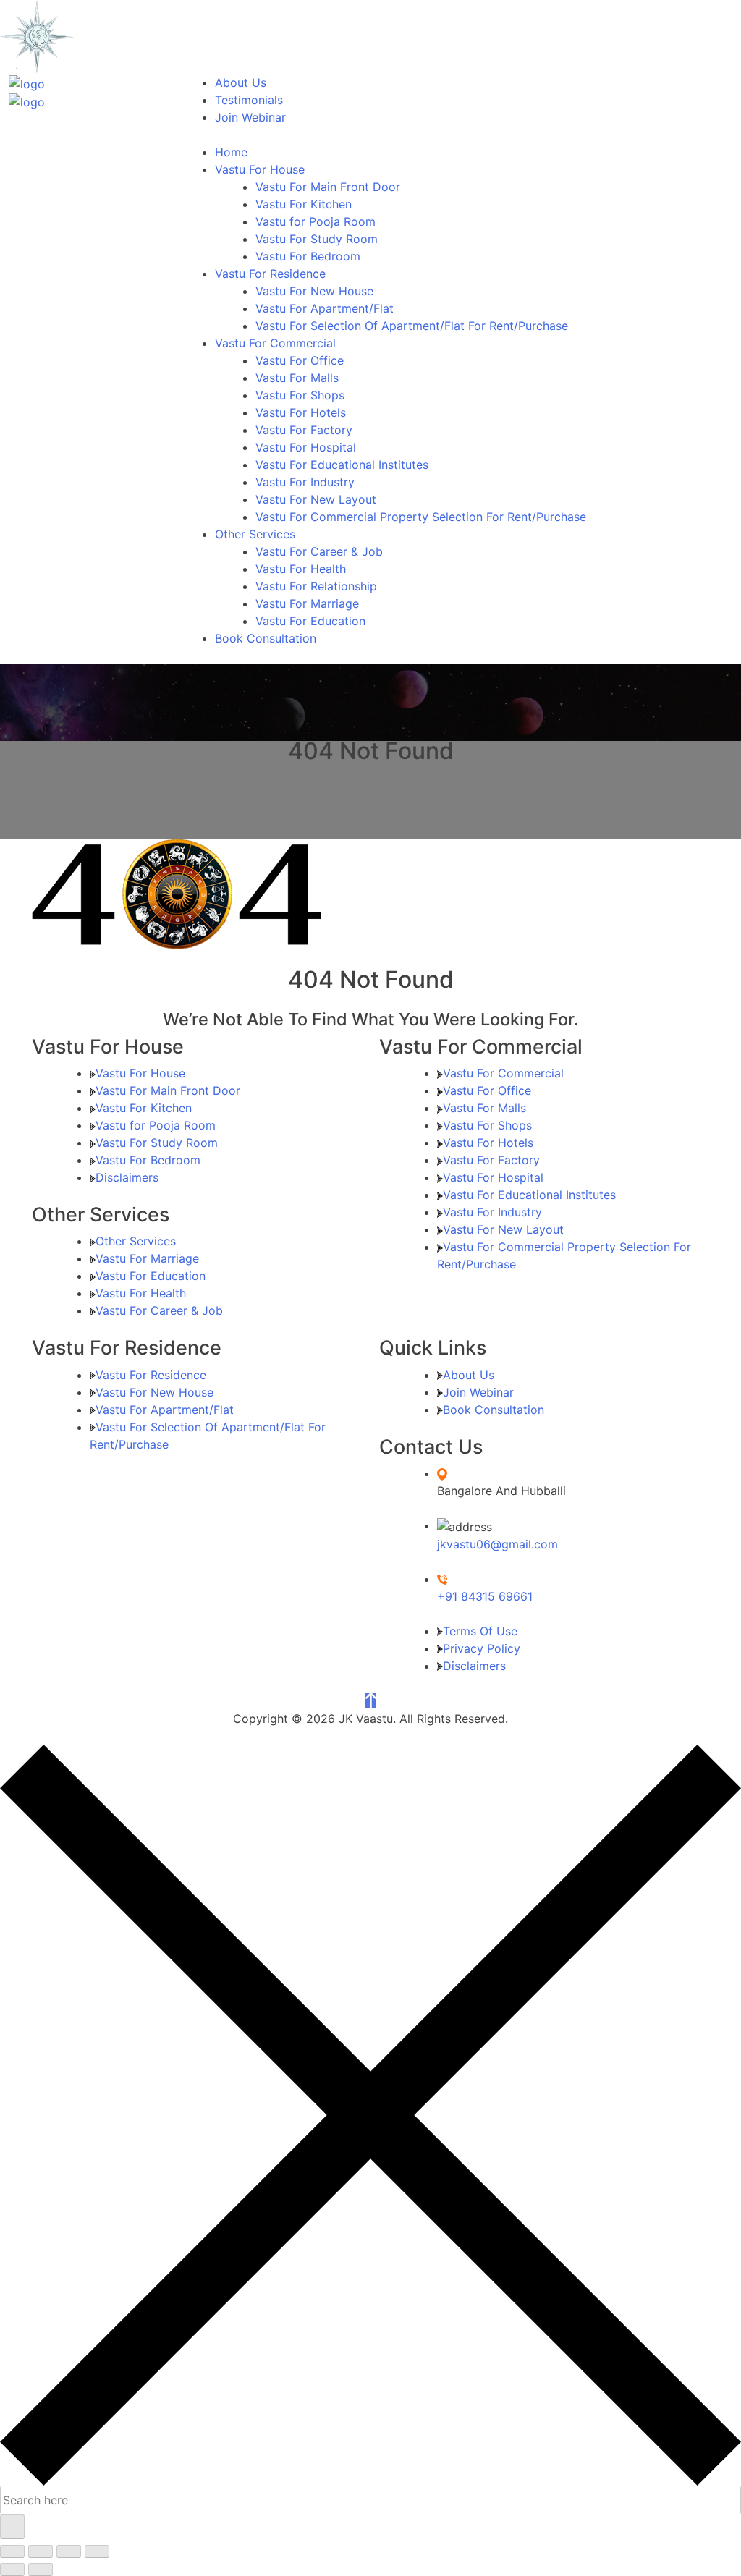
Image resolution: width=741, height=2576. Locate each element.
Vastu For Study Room (317, 239)
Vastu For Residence (270, 274)
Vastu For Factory (304, 430)
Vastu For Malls (297, 378)
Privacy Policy (482, 1648)
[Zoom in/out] (12, 2551)
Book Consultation (266, 638)
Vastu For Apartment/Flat (325, 308)
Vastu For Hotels (301, 412)
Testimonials (249, 100)
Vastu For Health (301, 569)
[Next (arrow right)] (41, 2569)
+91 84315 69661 (485, 1596)
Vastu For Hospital (306, 447)
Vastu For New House (314, 291)
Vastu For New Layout (316, 499)
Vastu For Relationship (316, 586)
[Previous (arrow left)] (12, 2569)
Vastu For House (260, 169)
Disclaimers (127, 1177)
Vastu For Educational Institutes (342, 465)
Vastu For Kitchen (304, 204)
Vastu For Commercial (275, 343)
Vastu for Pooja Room (316, 221)
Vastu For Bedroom (308, 256)
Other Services (255, 534)
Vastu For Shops (300, 395)
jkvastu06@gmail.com (497, 1544)
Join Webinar (250, 117)
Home (231, 152)
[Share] (69, 2551)
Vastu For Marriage (307, 603)
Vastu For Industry (305, 482)
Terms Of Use (480, 1631)
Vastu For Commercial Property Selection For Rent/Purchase (421, 517)
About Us (241, 82)
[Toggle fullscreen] (41, 2551)
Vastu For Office (300, 360)
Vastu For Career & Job (319, 551)
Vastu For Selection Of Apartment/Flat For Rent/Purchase (412, 326)
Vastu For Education (310, 621)
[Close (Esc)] (97, 2551)
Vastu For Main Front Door (328, 187)
